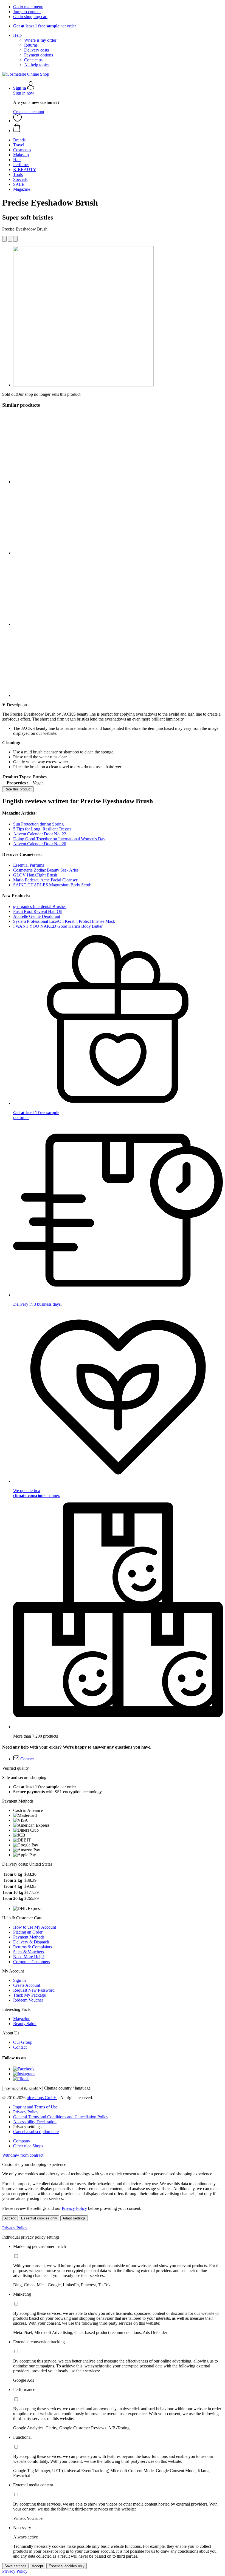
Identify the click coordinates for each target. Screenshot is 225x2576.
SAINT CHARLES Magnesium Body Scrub (52, 885)
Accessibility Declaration (35, 2122)
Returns (31, 45)
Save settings (15, 2566)
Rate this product (18, 789)
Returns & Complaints (33, 1947)
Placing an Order (28, 1932)
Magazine (22, 2019)
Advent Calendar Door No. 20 (40, 844)
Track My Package (29, 1995)
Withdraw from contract (23, 2155)
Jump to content (27, 12)
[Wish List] (18, 121)
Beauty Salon (25, 2024)
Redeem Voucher (28, 2000)
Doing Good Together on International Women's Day (59, 839)
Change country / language (67, 2088)
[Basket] (118, 128)
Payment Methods (29, 1937)
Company (22, 2141)
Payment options (39, 55)
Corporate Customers (32, 1962)
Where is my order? (41, 40)
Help (17, 35)
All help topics (37, 65)
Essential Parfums (29, 865)
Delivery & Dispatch (31, 1942)
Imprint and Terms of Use (35, 2107)
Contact (20, 2047)
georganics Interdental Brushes (40, 906)
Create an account (29, 112)
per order (45, 26)
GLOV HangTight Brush (35, 875)
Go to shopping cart (30, 17)
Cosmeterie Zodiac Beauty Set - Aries (46, 870)
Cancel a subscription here (36, 2132)
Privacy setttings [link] (27, 2127)
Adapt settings (74, 2218)
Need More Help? (29, 1957)
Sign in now (24, 93)
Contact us (33, 60)
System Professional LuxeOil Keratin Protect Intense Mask (64, 921)
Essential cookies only (39, 2218)
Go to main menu (28, 7)
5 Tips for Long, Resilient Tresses (42, 829)
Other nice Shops (28, 2146)
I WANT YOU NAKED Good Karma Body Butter (58, 926)
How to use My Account (35, 1927)
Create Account (27, 1985)
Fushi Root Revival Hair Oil (38, 911)
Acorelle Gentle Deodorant (37, 916)
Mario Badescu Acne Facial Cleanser (45, 880)
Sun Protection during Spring (38, 824)
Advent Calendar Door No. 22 (40, 834)
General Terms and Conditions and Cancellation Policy (61, 2117)
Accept (10, 2218)
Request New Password (34, 1990)
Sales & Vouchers (29, 1952)
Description (17, 705)
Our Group (23, 2042)
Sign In (19, 1980)
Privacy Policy (26, 2112)
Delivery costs (36, 50)
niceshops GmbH (42, 2098)
